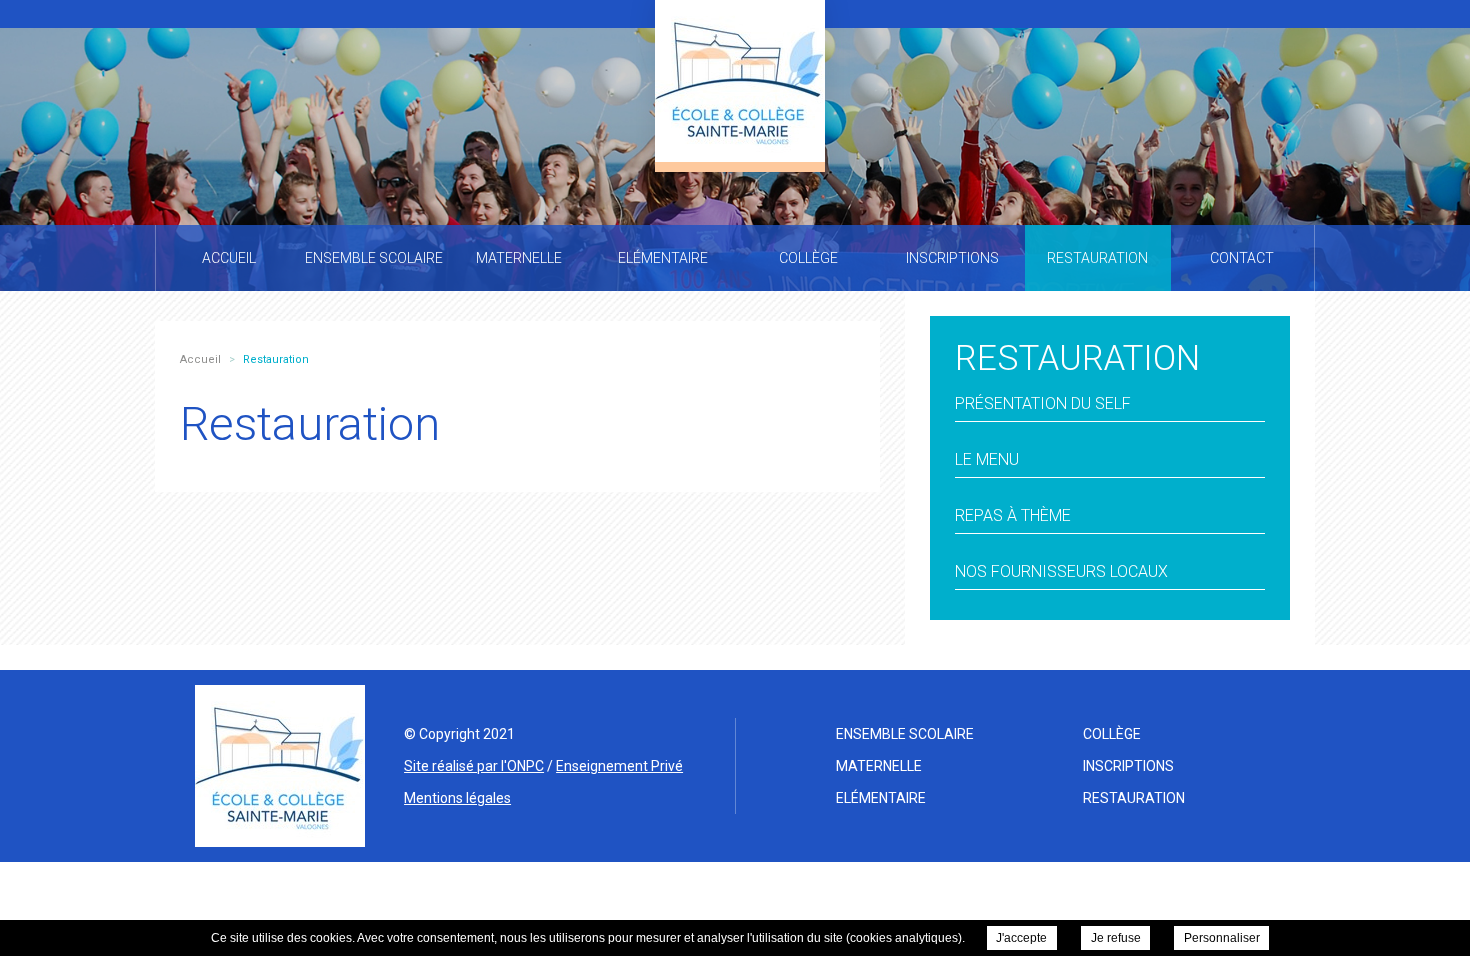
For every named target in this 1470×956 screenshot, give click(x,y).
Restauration (1134, 798)
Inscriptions (1128, 766)
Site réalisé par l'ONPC (474, 766)
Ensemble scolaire (905, 734)
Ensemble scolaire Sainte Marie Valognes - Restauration (740, 81)
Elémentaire (881, 798)
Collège (1112, 734)
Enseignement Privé (619, 766)
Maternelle (879, 766)
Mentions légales (457, 798)
